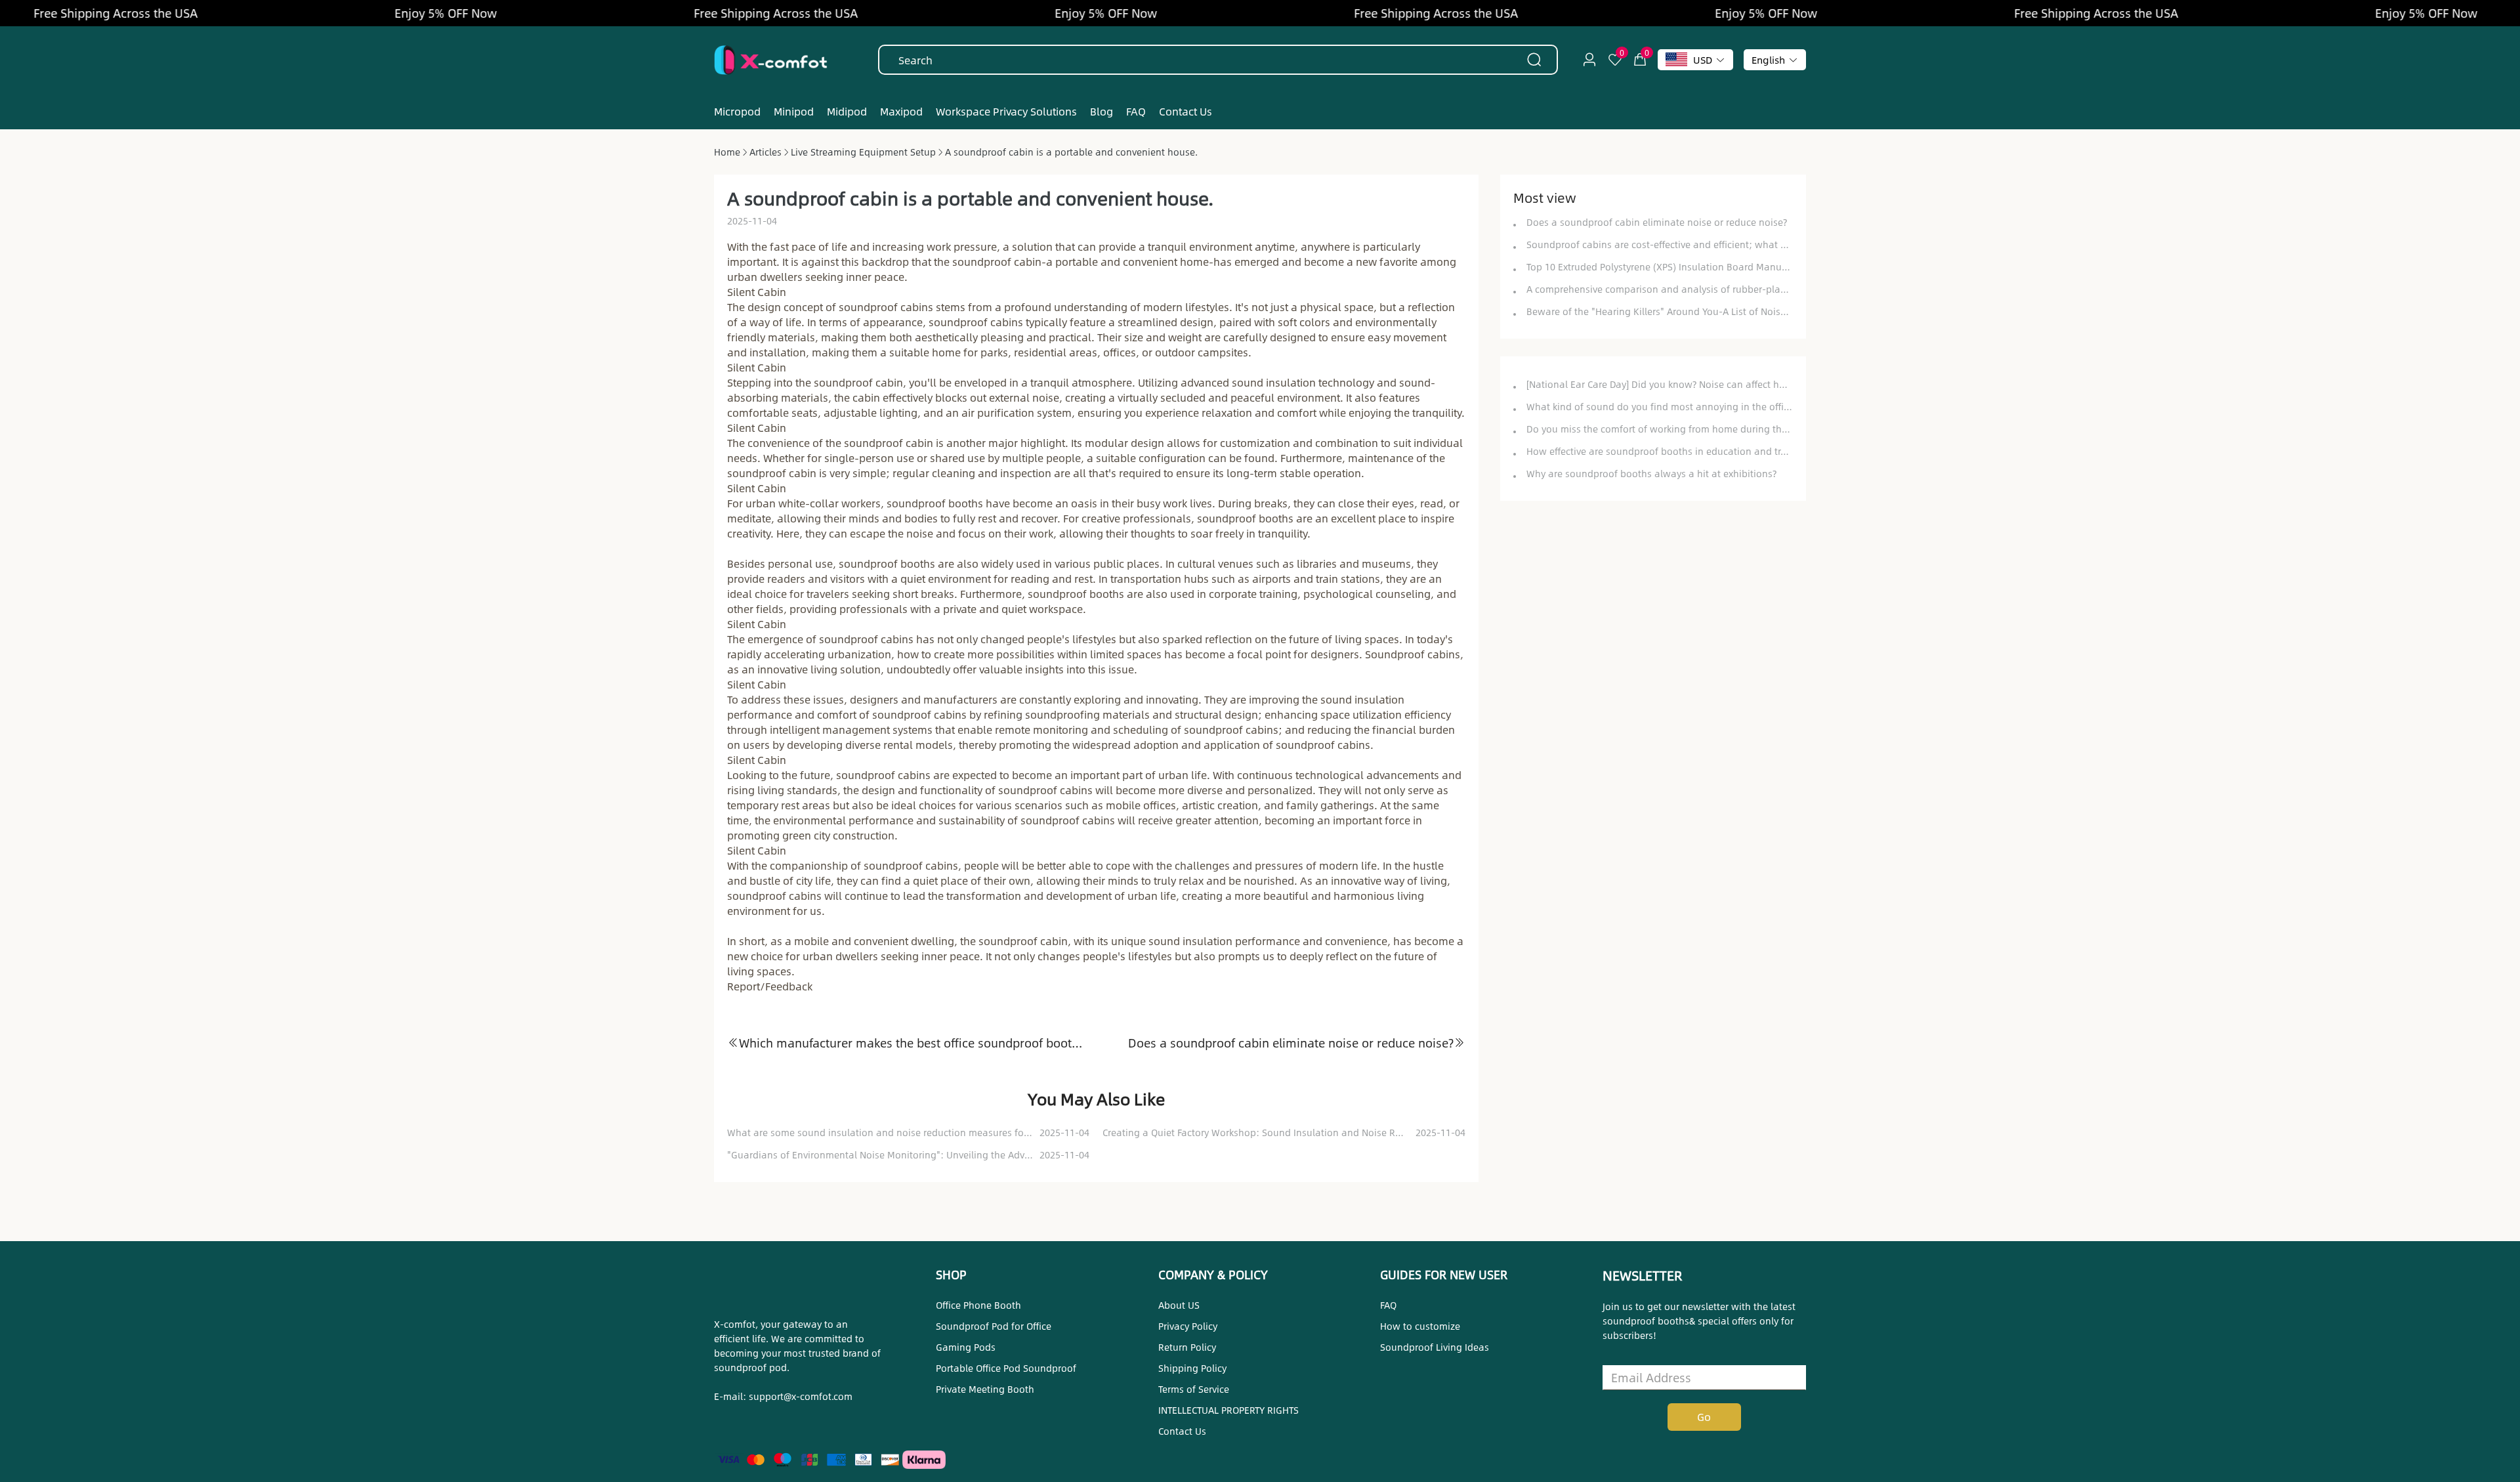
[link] (727, 152)
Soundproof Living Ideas (1435, 1347)
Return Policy (1187, 1347)
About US (1179, 1305)
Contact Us (1182, 1431)
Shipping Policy (1192, 1368)
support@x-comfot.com (801, 1396)
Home (727, 152)
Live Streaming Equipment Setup (863, 152)
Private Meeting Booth (985, 1389)
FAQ (1388, 1305)
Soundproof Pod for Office (994, 1326)
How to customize (1420, 1326)
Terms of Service (1194, 1389)
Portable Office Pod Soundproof (1006, 1368)
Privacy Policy (1188, 1326)
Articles (766, 152)
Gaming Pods (966, 1347)
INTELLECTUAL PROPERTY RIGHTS (1228, 1410)
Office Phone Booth (978, 1305)
